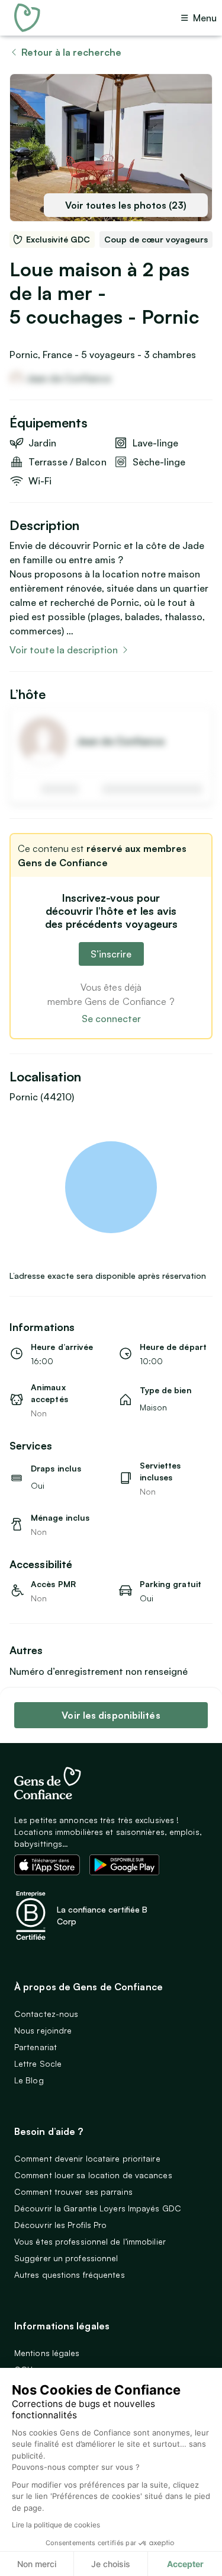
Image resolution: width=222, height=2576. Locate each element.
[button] (111, 1187)
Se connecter (111, 1019)
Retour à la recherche (71, 52)
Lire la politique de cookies (56, 2525)
